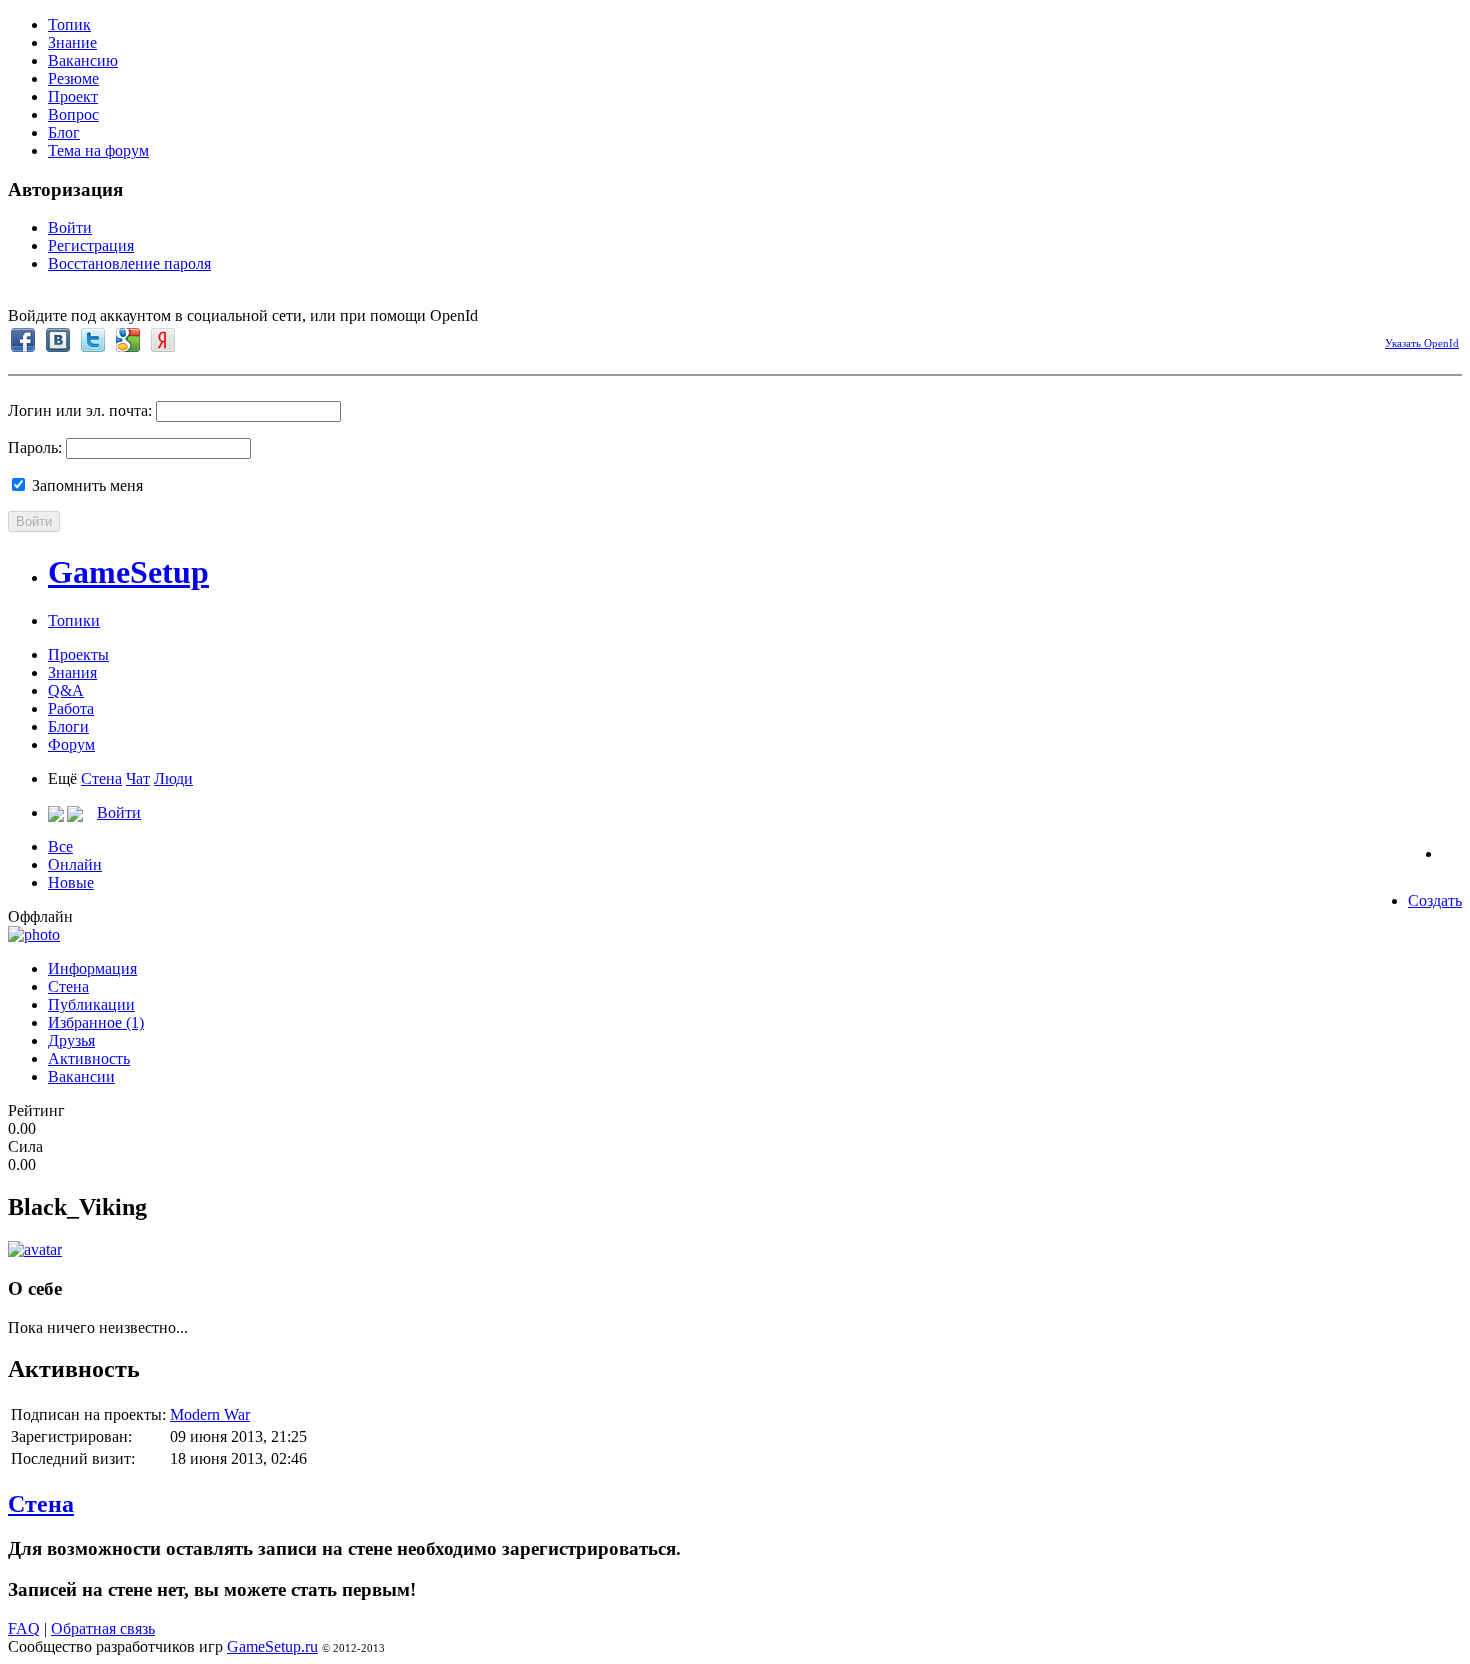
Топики (74, 620)
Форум (71, 744)
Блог (64, 132)
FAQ (24, 1628)
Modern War (210, 1414)
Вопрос (73, 114)
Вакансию (83, 60)
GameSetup (128, 572)
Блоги (68, 726)
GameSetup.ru (272, 1646)
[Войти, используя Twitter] (93, 340)
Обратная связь (103, 1628)
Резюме (73, 78)
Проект (73, 96)
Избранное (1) (96, 1022)
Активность (89, 1058)
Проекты (78, 654)
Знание (72, 42)
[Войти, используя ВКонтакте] (58, 340)
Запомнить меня (85, 485)
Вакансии (81, 1076)
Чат (138, 778)
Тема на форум (98, 150)
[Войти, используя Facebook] (23, 340)
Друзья (71, 1040)
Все (60, 846)
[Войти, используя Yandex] (163, 340)
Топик (69, 24)
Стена (101, 778)
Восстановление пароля (129, 263)
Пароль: (35, 447)
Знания (72, 672)
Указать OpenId (1422, 343)
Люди (173, 778)
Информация (92, 968)
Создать (1435, 900)
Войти (70, 227)
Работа (71, 708)
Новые (71, 882)
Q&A (66, 690)
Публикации (91, 1004)
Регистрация (91, 245)
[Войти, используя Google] (128, 340)
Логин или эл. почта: (80, 410)
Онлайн (75, 864)
